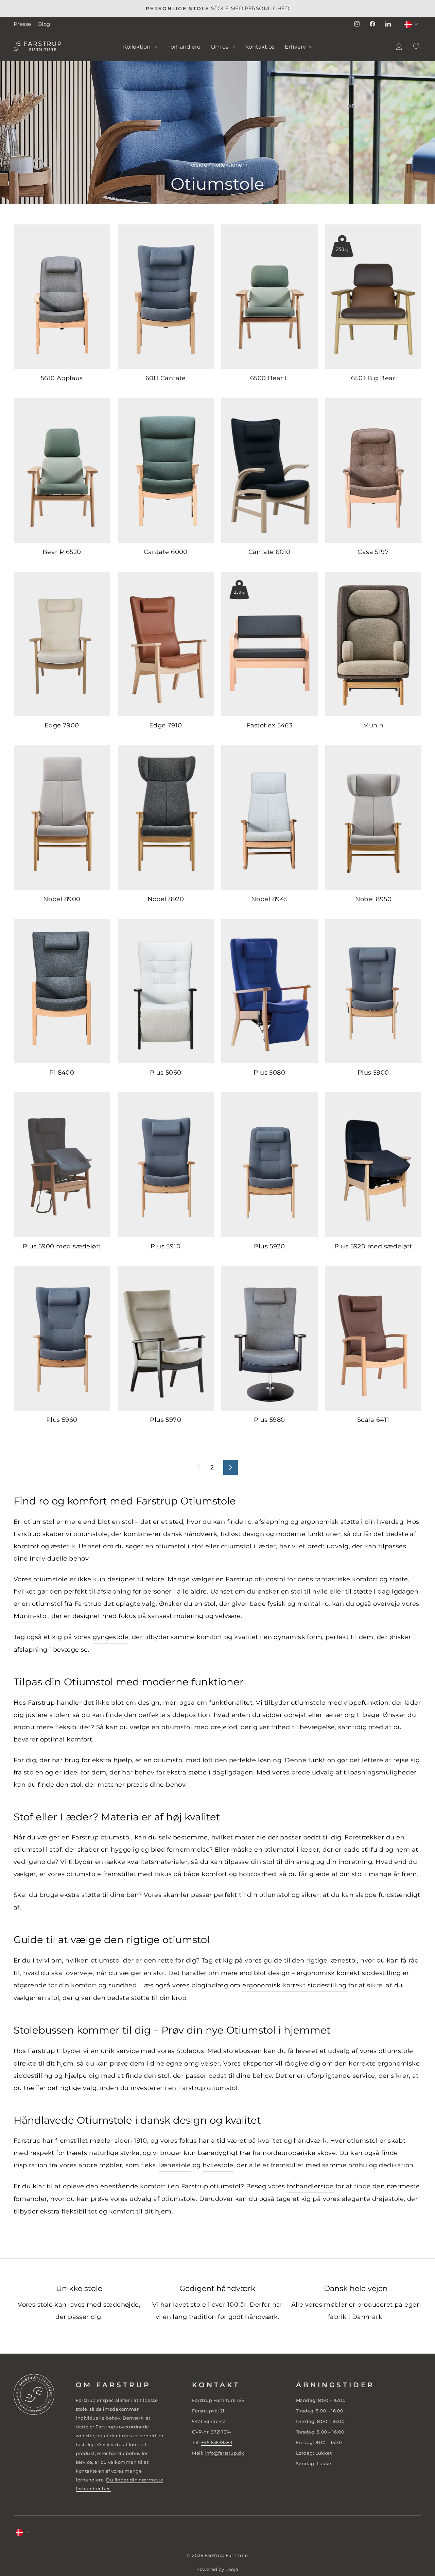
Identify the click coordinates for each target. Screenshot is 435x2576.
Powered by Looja (217, 2569)
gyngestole (111, 1637)
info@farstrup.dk (224, 2453)
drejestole (388, 2199)
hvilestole (218, 2165)
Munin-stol (31, 1616)
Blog (44, 24)
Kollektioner (228, 165)
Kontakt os (260, 47)
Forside (197, 165)
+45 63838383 (217, 2442)
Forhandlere (184, 47)
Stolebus (190, 2051)
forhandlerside (310, 2186)
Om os (220, 47)
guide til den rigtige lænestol (310, 1960)
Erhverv (296, 47)
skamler (176, 1895)
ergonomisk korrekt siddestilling (294, 1985)
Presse (22, 24)
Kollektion (137, 47)
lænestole (175, 2165)
